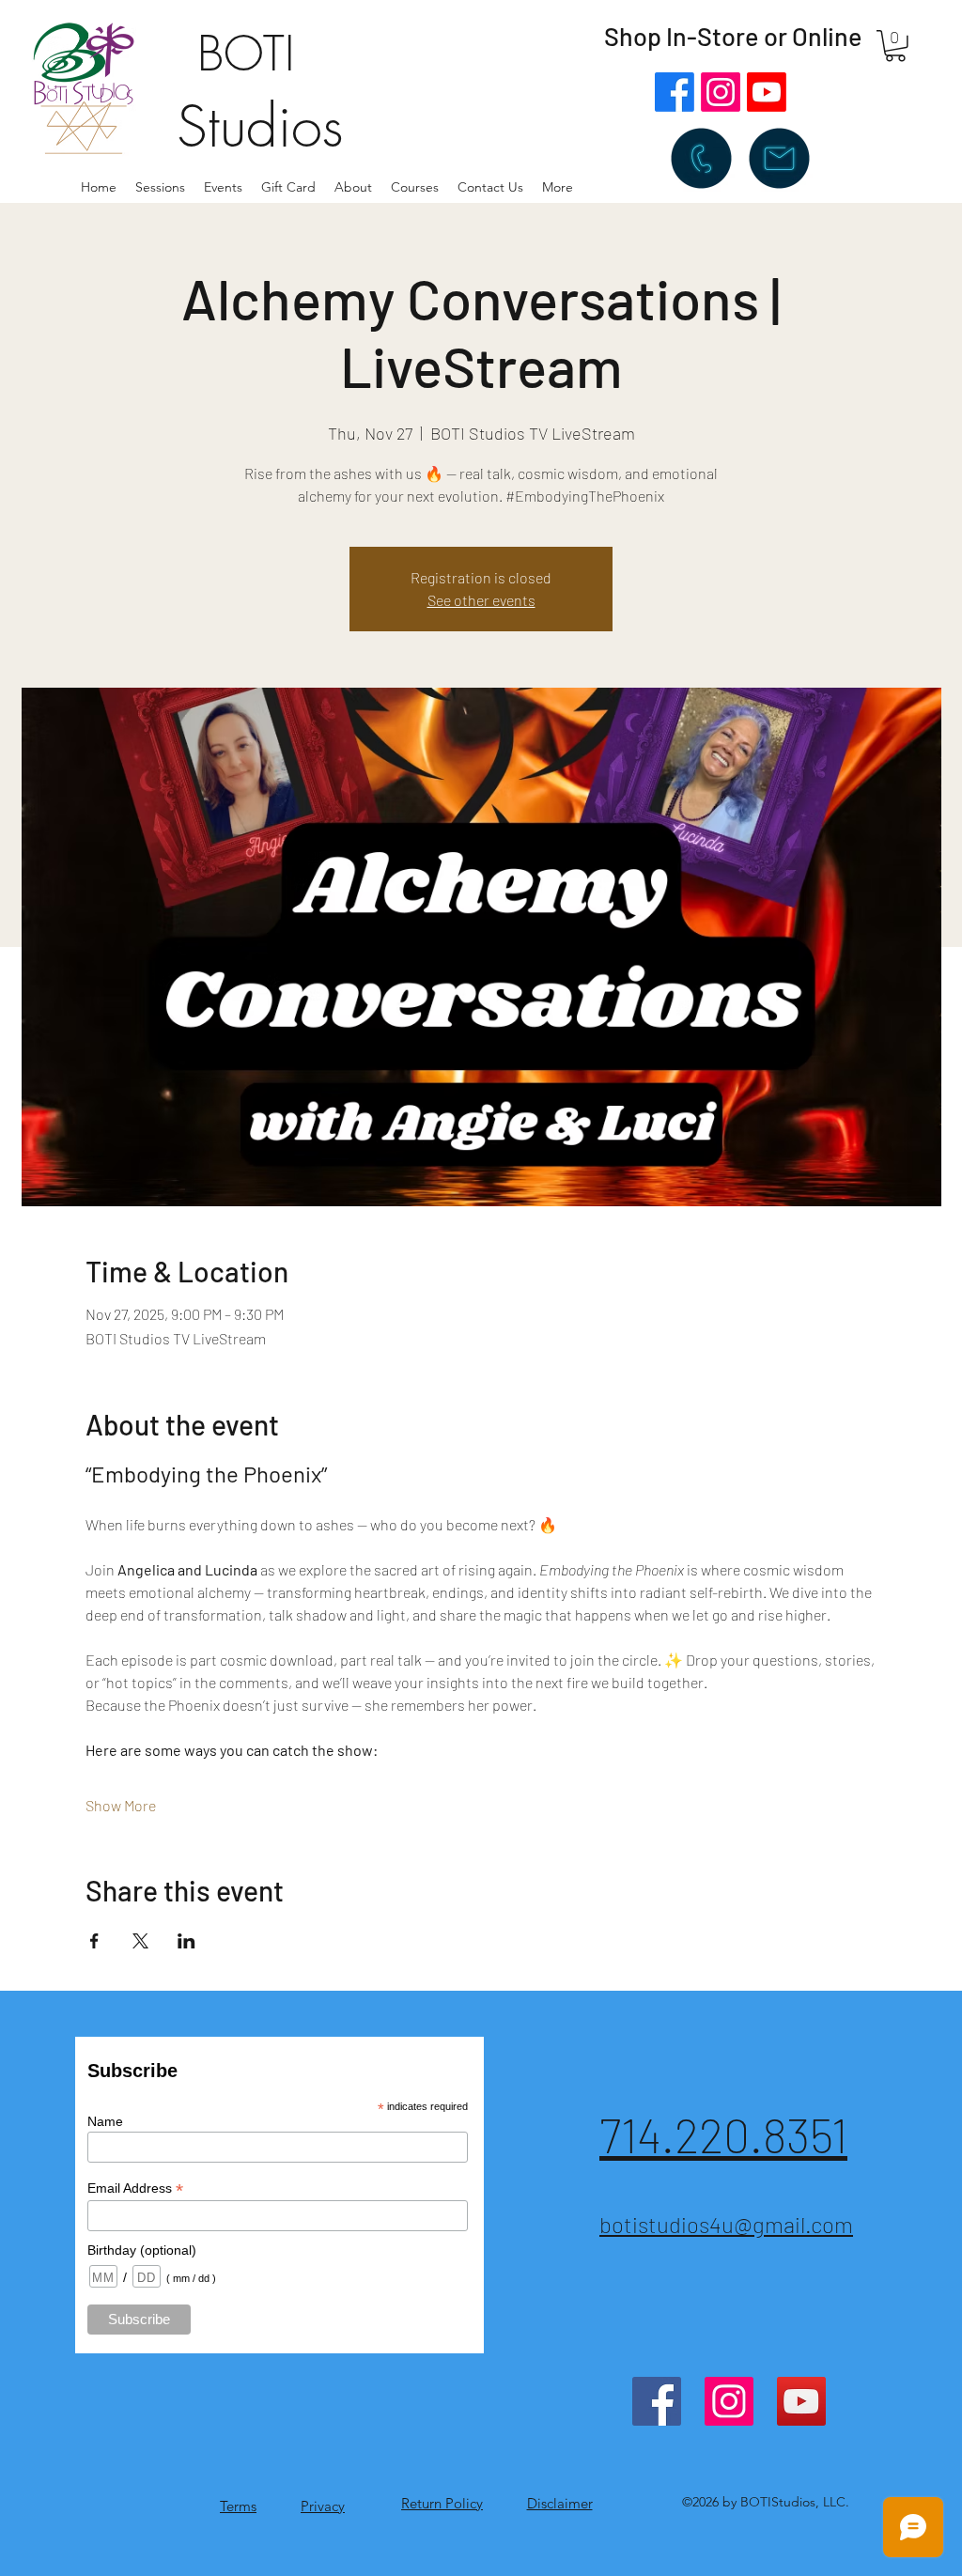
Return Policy (442, 2503)
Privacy (323, 2506)
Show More (121, 1805)
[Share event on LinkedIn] (186, 1941)
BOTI (246, 54)
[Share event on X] (140, 1941)
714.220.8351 (723, 2134)
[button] (353, 187)
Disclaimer (560, 2503)
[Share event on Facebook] (94, 1941)
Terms (238, 2506)
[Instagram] (721, 92)
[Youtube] (767, 92)
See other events (481, 600)
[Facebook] (675, 92)
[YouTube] (801, 2401)
